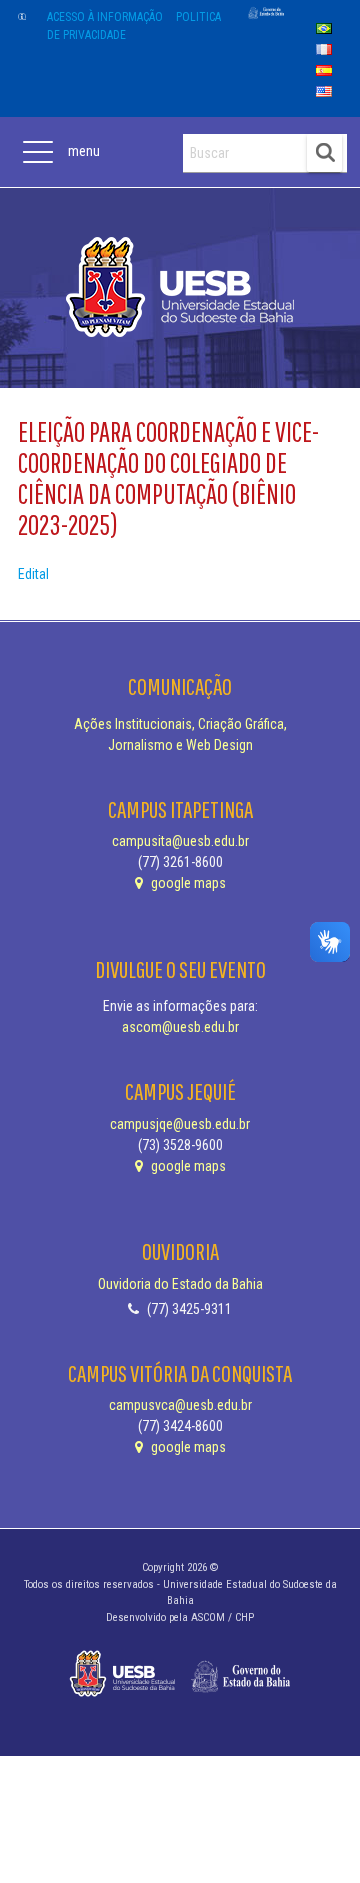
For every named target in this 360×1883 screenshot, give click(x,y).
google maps (187, 883)
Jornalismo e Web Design (180, 745)
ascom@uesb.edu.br (180, 1027)
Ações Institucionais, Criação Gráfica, (180, 724)
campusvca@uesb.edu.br (180, 1405)
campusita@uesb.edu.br (180, 841)
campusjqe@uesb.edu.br (180, 1124)
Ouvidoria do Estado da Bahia (180, 1284)
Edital (33, 574)
